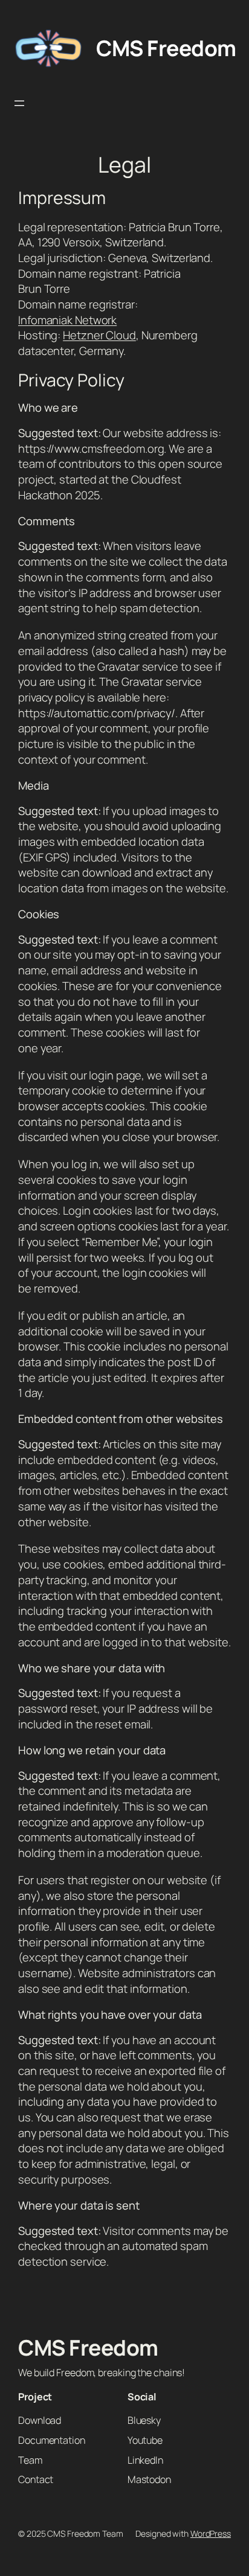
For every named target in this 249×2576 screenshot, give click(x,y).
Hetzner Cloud (99, 335)
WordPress (211, 2533)
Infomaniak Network (67, 320)
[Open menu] (19, 103)
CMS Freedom (166, 48)
